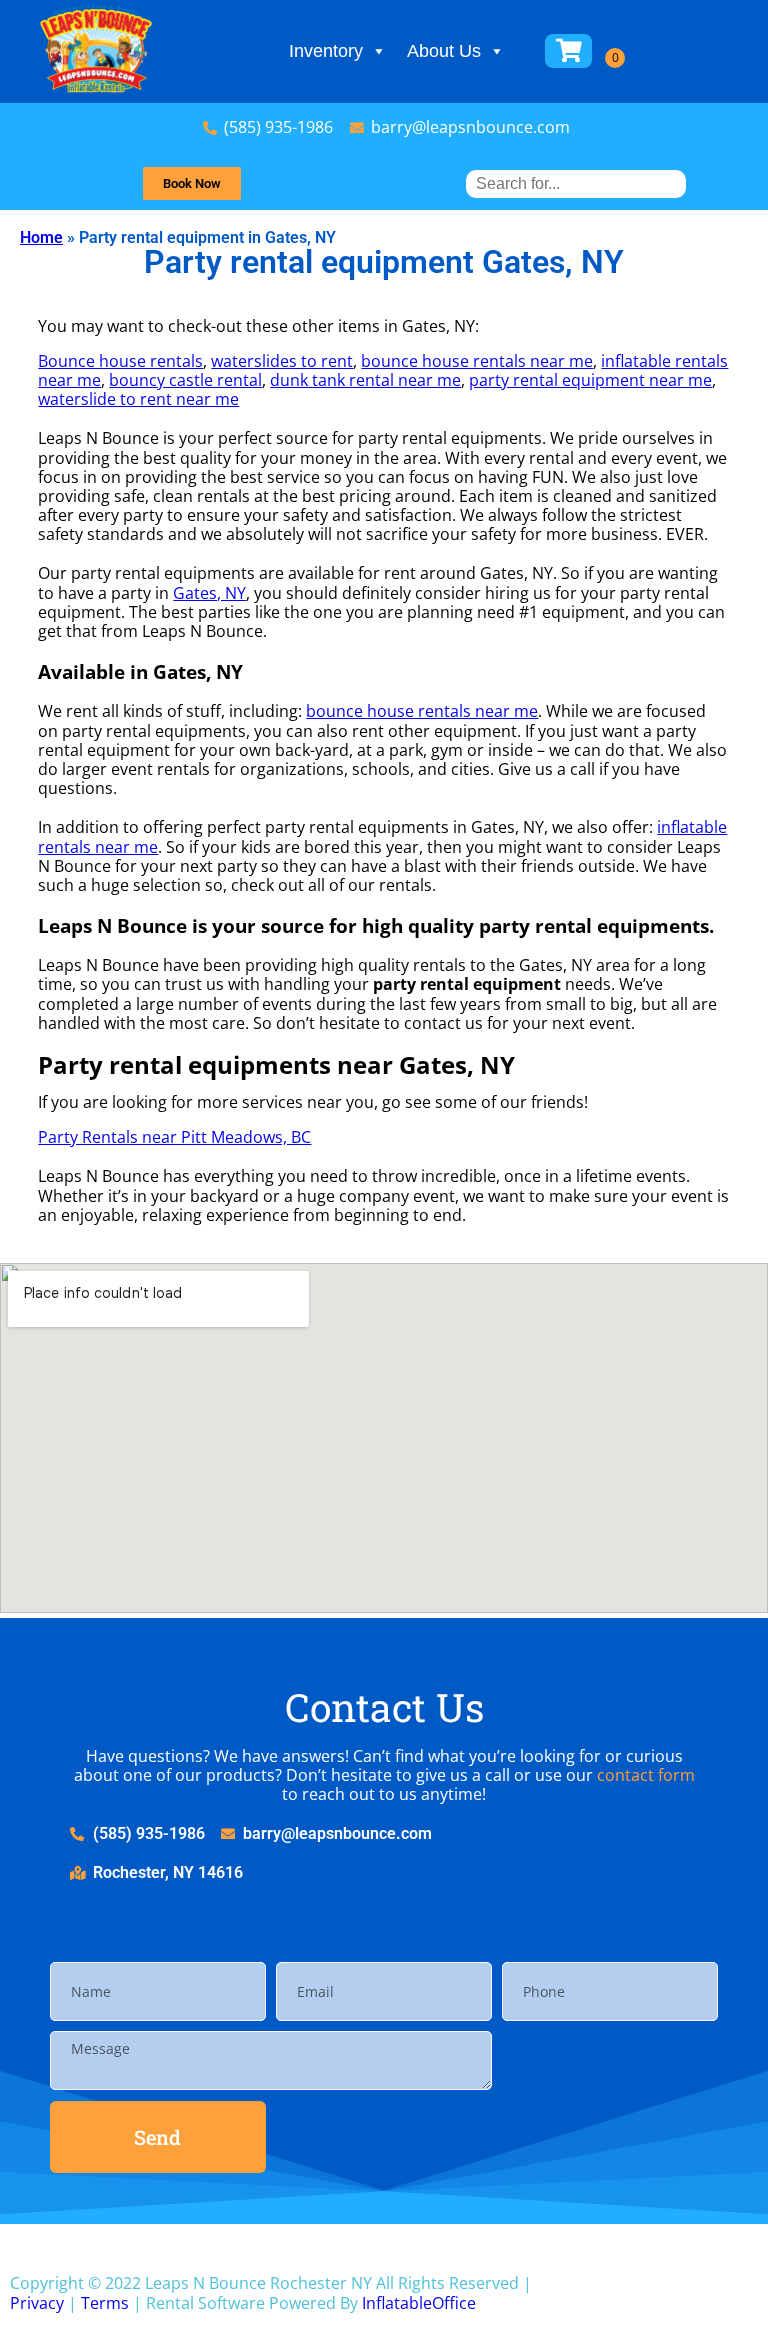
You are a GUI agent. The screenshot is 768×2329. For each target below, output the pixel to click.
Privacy (37, 2303)
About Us (444, 51)
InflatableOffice (419, 2303)
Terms (105, 2303)
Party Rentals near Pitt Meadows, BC (174, 1137)
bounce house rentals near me (477, 361)
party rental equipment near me (590, 380)
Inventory (326, 51)
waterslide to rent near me (138, 399)
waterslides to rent (282, 361)
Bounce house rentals (120, 361)
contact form (646, 1775)
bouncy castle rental (185, 380)
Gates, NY (209, 593)
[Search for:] (576, 183)
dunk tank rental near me (365, 380)
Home (41, 237)
